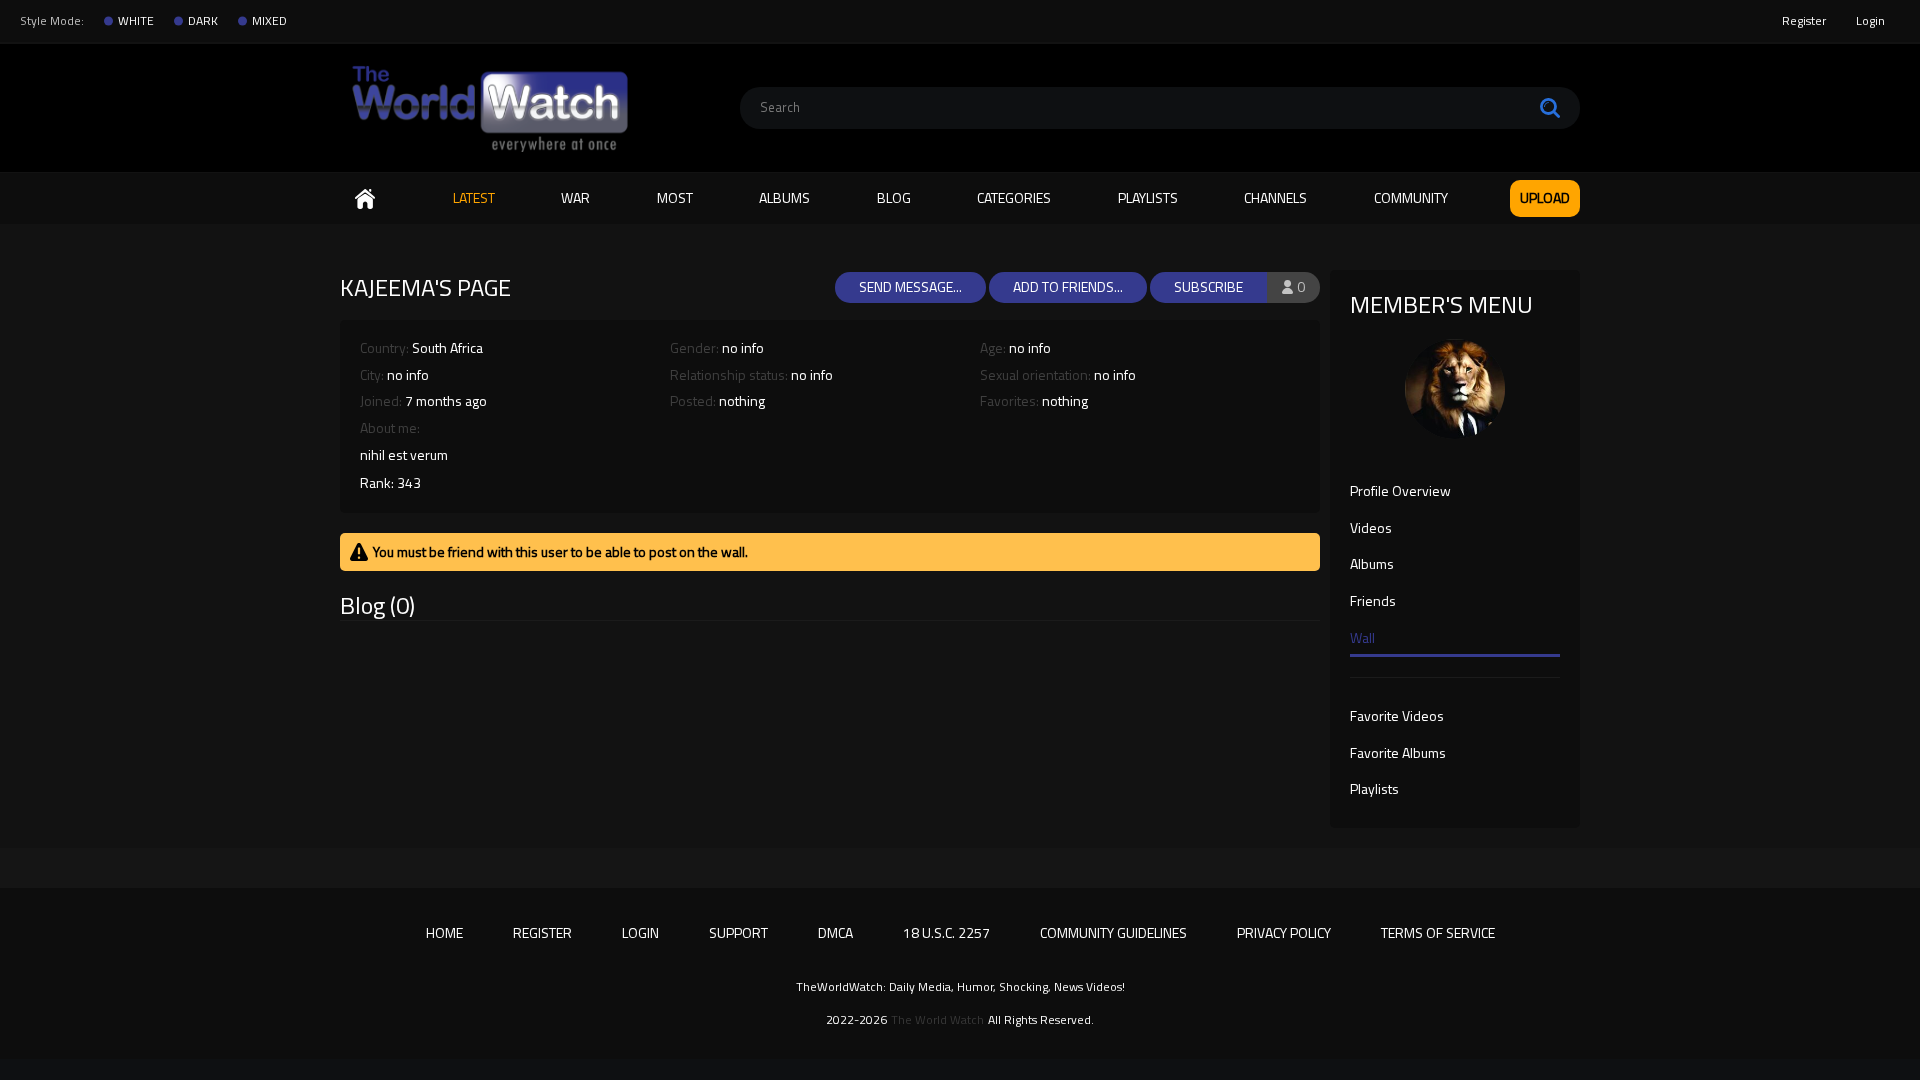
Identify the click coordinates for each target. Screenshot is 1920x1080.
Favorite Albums (1398, 754)
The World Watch (937, 1020)
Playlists (1148, 197)
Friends (1373, 602)
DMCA (835, 932)
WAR (575, 197)
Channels (1275, 197)
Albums (784, 197)
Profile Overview (1400, 492)
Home (365, 198)
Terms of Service (1438, 932)
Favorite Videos (1397, 717)
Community (1411, 197)
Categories (1014, 197)
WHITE (136, 21)
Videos (1371, 529)
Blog (894, 197)
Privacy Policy (1284, 932)
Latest (474, 197)
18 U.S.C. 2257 (946, 932)
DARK (203, 21)
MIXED (269, 21)
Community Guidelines (1113, 932)
